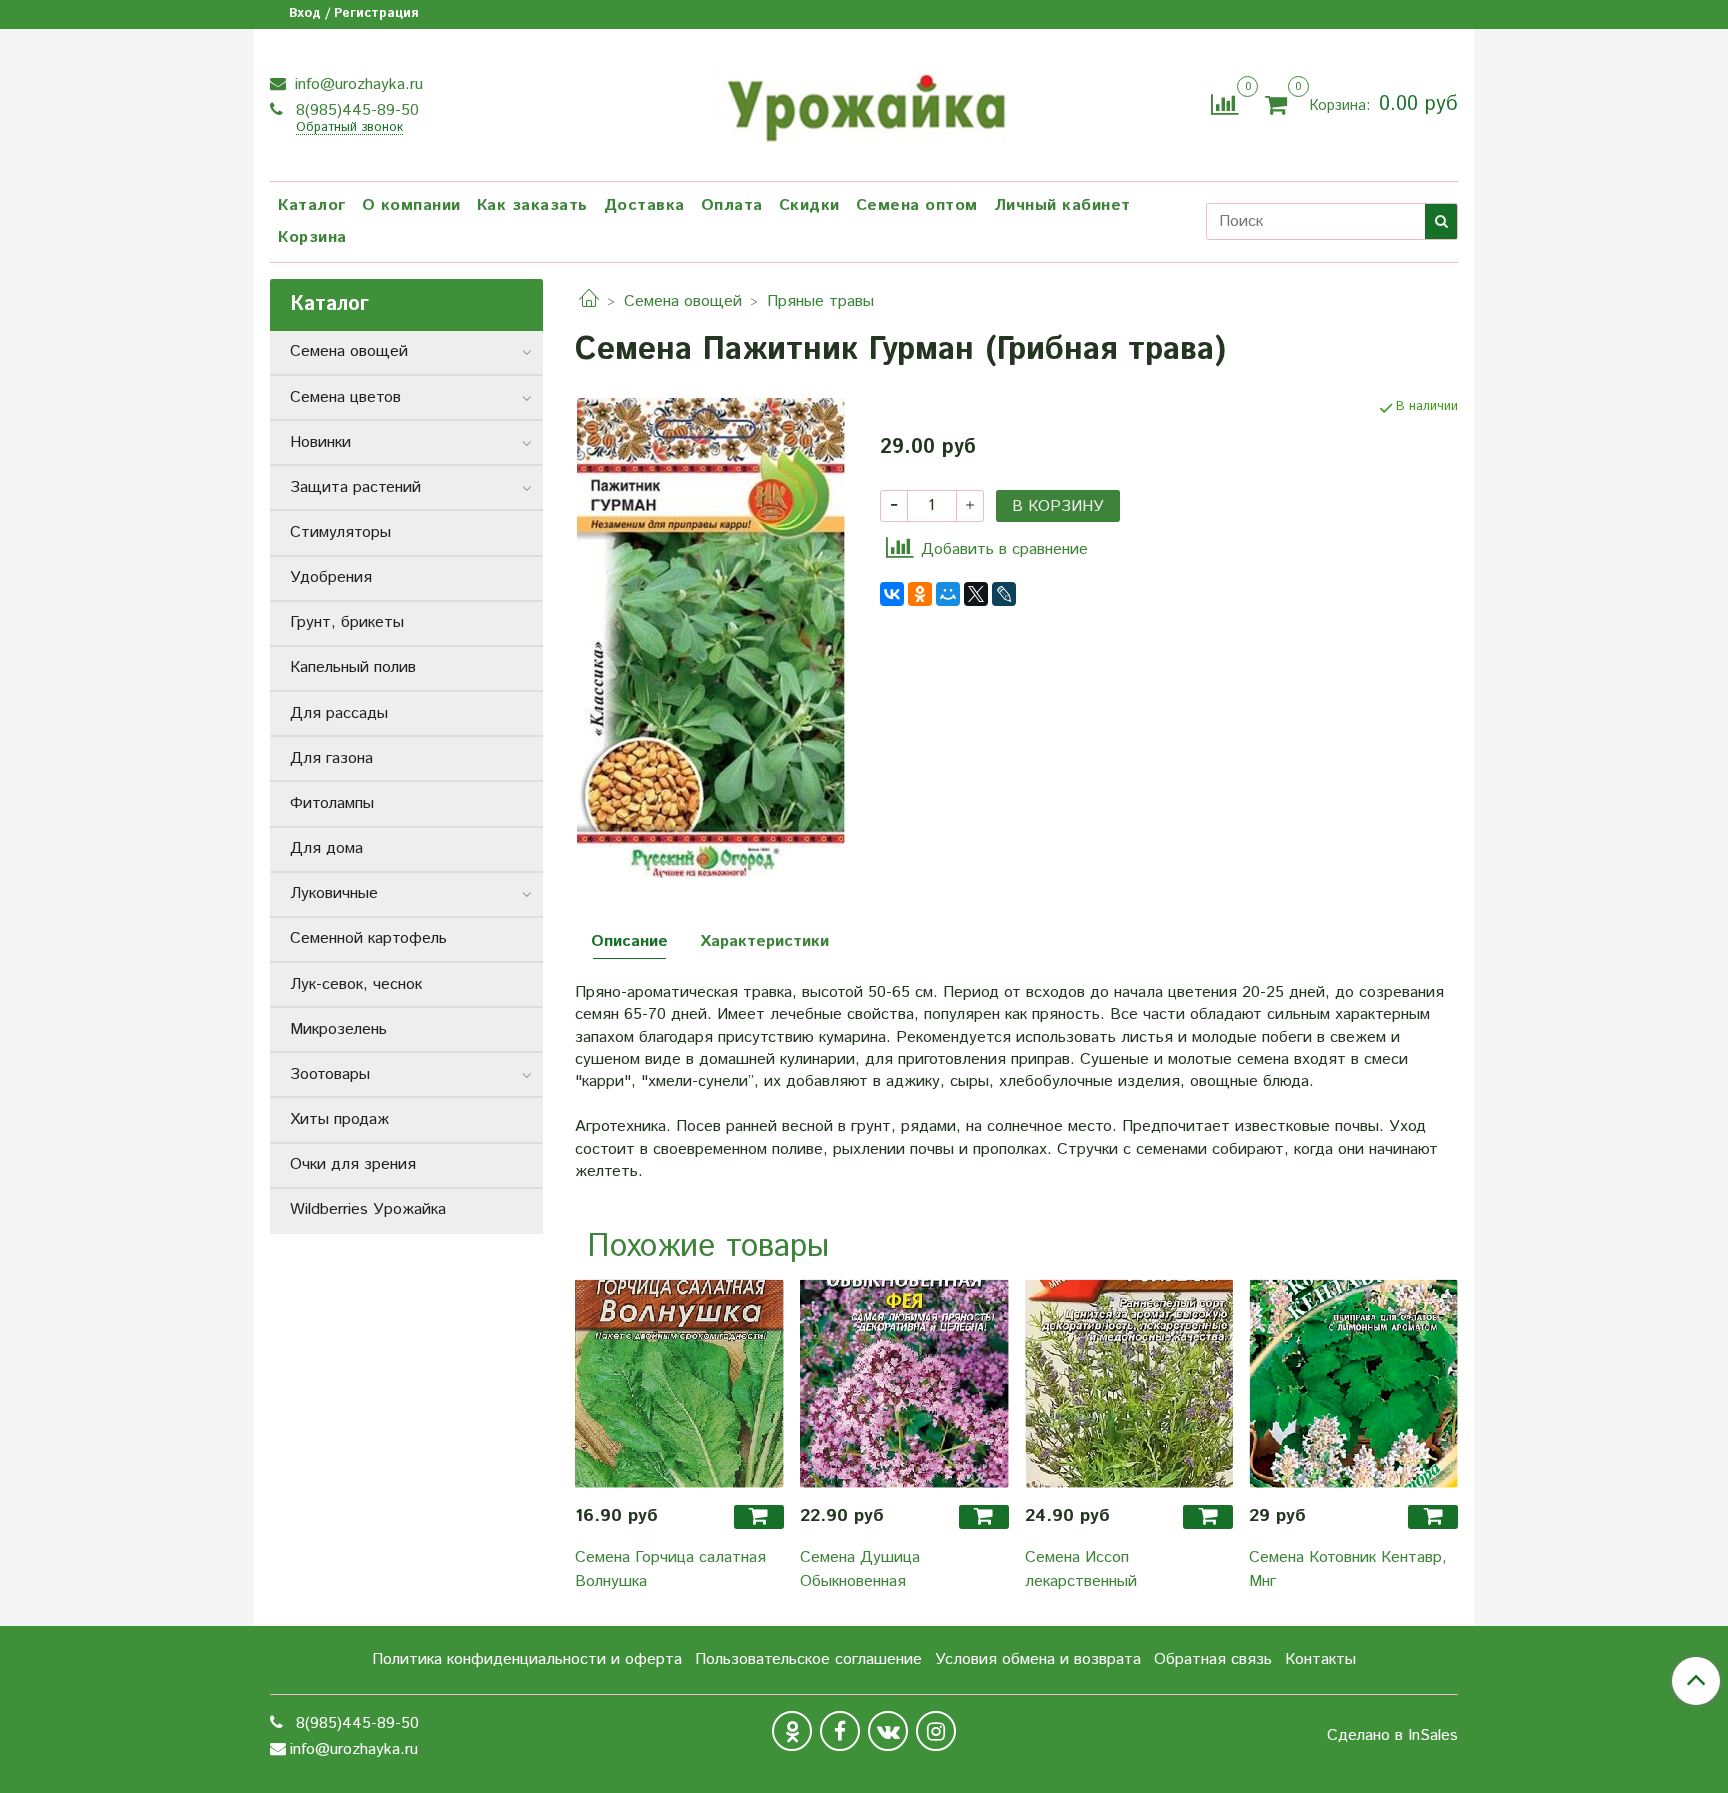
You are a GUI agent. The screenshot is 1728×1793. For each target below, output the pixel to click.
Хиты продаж (339, 1119)
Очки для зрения (353, 1164)
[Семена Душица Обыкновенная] (904, 1383)
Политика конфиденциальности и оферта (527, 1659)
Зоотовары (330, 1074)
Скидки (809, 205)
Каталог (312, 205)
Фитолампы (332, 803)
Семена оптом (917, 205)
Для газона (331, 758)
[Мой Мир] (948, 594)
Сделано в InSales (1392, 1736)
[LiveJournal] (1004, 594)
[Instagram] (936, 1731)
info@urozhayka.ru (356, 84)
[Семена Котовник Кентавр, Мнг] (1353, 1383)
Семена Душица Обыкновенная (860, 1569)
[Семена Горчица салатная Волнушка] (679, 1383)
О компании (411, 205)
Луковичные (334, 893)
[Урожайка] (864, 102)
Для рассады (339, 713)
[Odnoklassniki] (792, 1731)
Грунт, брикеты (347, 622)
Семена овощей (683, 301)
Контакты (1320, 1659)
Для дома (326, 848)
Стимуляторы (340, 532)
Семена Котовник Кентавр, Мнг (1348, 1569)
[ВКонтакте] (892, 594)
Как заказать (532, 205)
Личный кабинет (1062, 205)
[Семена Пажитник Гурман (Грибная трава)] (711, 637)
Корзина (312, 237)
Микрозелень (338, 1029)
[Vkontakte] (888, 1731)
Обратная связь (1213, 1659)
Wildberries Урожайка (368, 1209)
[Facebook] (840, 1731)
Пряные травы (820, 301)
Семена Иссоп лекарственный (1081, 1569)
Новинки (320, 442)
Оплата (732, 205)
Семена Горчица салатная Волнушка (670, 1569)
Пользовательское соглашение (808, 1659)
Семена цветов (345, 397)
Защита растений (355, 487)
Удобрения (331, 577)
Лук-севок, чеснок (356, 984)
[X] (976, 594)
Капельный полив (353, 667)
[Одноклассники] (920, 594)
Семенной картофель (368, 938)
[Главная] (589, 301)
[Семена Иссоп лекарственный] (1129, 1383)
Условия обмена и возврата (1038, 1659)
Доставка (644, 205)
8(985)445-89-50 (355, 110)
